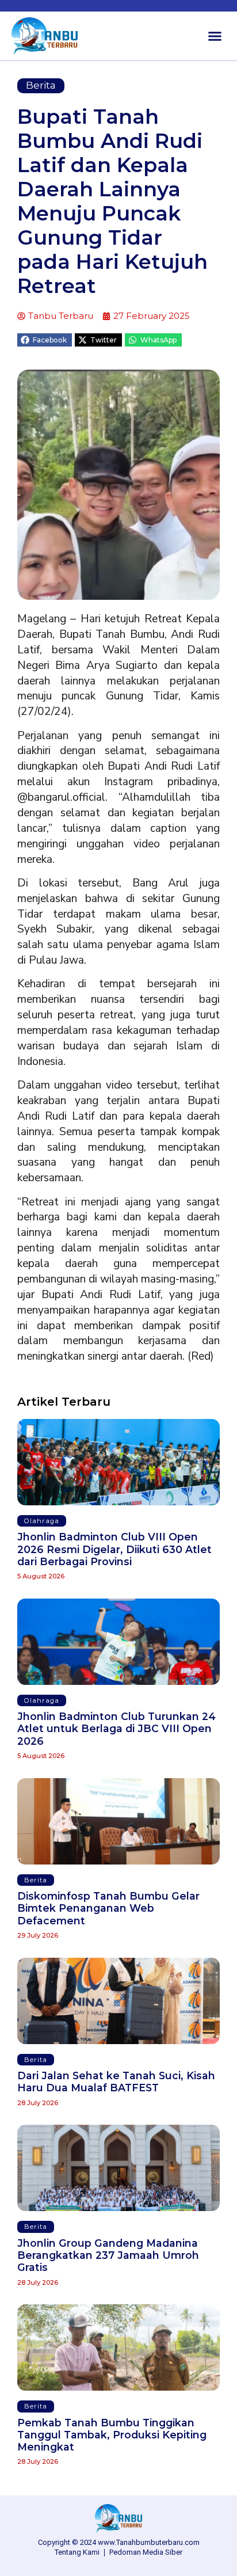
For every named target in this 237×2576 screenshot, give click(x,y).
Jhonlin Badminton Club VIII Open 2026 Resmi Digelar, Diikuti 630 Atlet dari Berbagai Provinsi (114, 1549)
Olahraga (42, 1521)
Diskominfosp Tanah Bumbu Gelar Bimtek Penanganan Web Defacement (108, 1908)
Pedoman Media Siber (146, 2552)
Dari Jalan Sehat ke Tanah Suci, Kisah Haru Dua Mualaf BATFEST (116, 2082)
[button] (215, 36)
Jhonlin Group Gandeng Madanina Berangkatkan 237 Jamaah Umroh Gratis (108, 2255)
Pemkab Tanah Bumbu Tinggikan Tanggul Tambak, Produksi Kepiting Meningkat (112, 2435)
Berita (41, 85)
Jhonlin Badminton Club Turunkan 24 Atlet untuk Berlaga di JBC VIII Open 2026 (116, 1728)
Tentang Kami (77, 2552)
